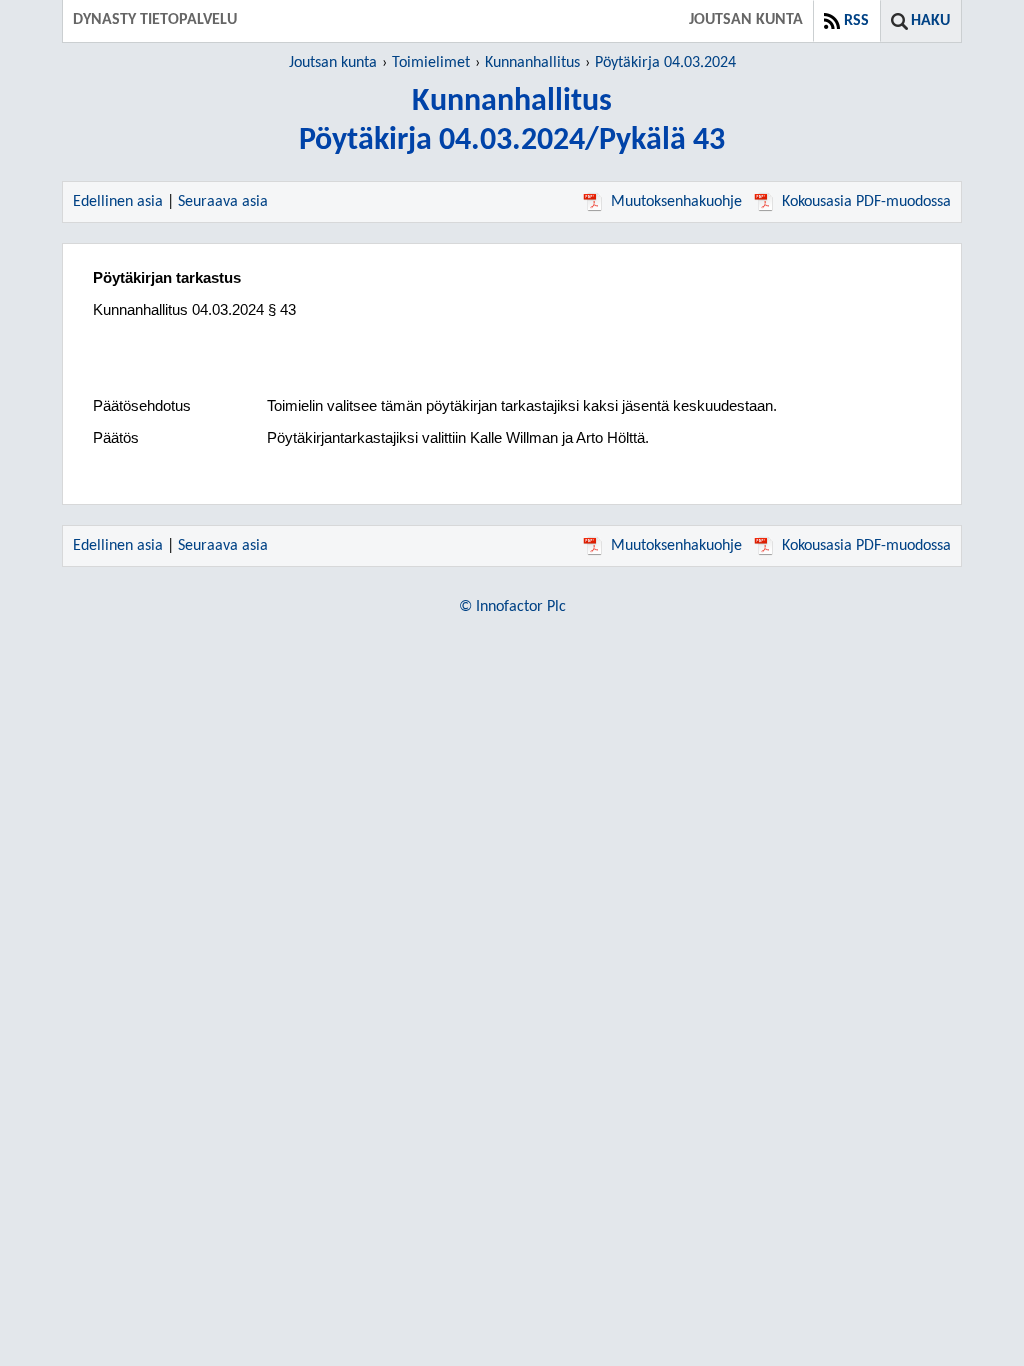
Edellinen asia (118, 202)
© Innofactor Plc (512, 607)
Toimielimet (431, 63)
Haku (930, 21)
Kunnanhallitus (532, 63)
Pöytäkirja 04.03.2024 (665, 63)
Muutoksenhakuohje (676, 202)
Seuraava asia (223, 202)
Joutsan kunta (333, 63)
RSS (856, 21)
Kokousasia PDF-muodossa (866, 202)
